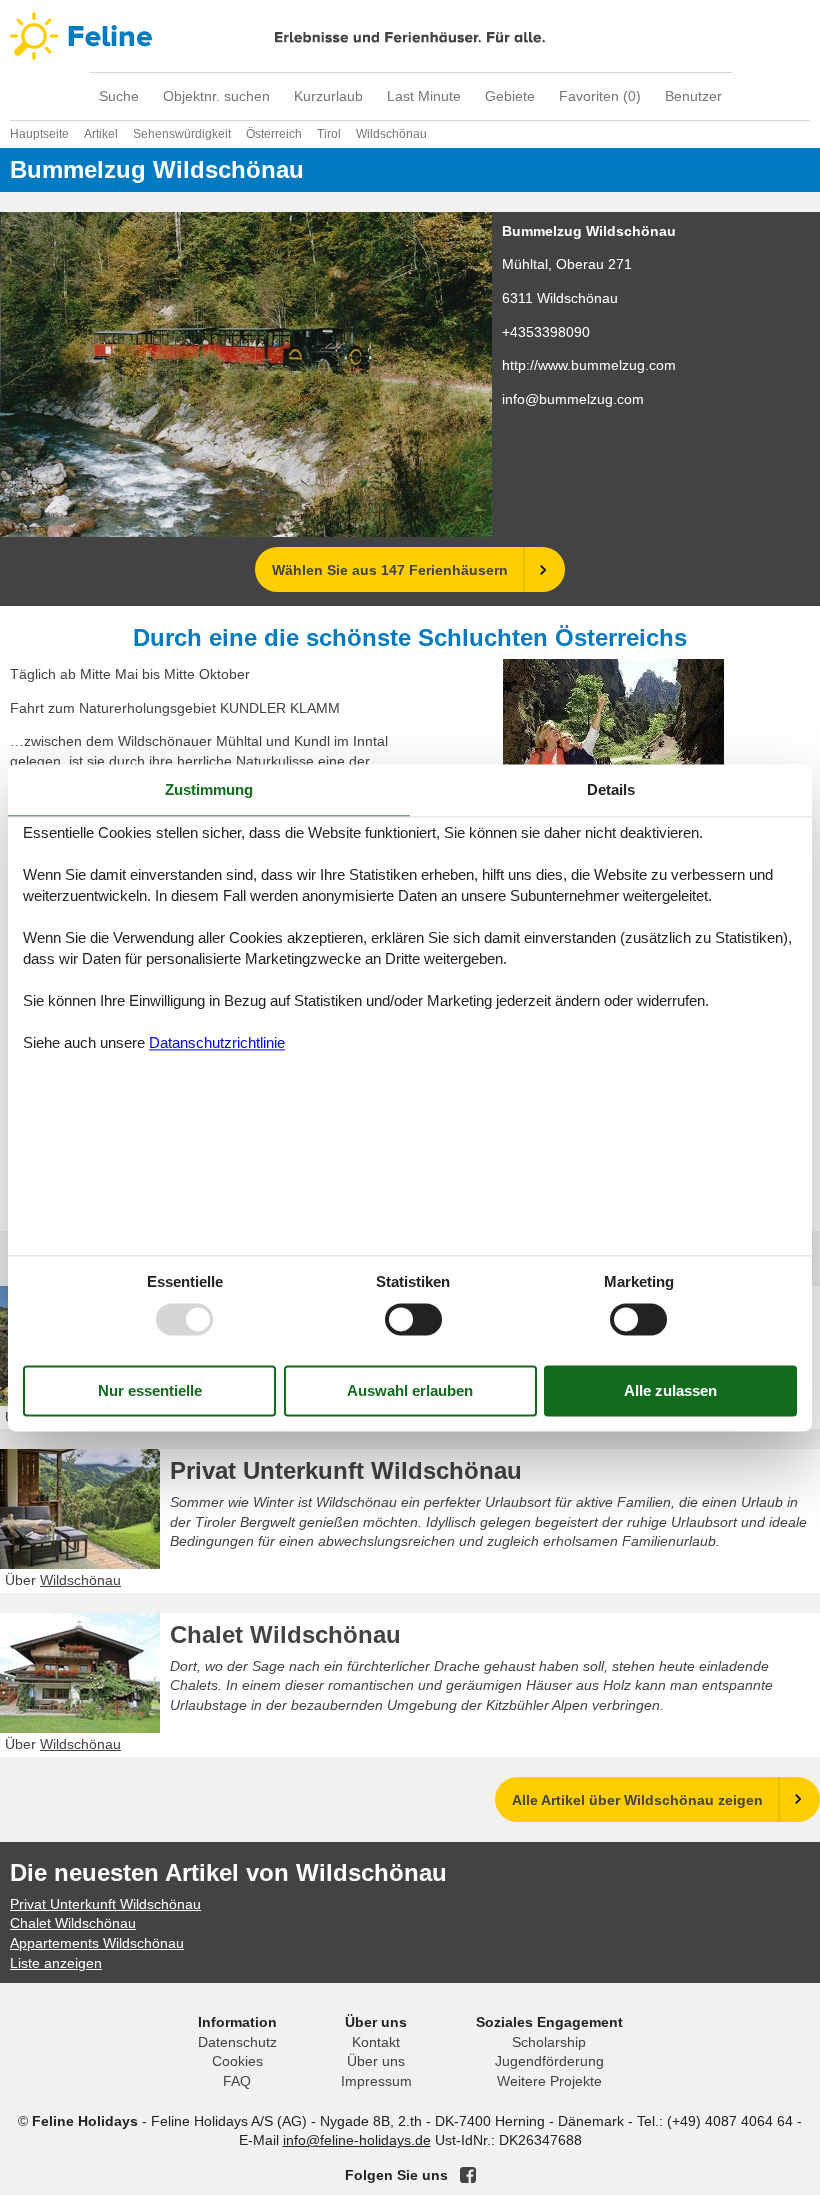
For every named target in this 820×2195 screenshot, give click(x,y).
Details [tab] (611, 789)
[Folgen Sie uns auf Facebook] (468, 2175)
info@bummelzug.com (573, 399)
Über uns (376, 2061)
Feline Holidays (410, 36)
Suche (119, 96)
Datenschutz (237, 2042)
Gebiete (510, 96)
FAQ (237, 2081)
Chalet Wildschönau (285, 1634)
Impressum (376, 2081)
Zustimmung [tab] (209, 789)
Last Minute (424, 96)
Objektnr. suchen (216, 96)
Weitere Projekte (549, 2081)
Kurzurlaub (328, 96)
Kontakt (376, 2042)
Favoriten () (600, 96)
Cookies (237, 2061)
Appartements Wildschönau (97, 1943)
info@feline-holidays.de (357, 2140)
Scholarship (549, 2042)
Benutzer (693, 96)
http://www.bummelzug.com (589, 365)
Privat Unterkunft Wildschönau (346, 1470)
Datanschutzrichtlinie (217, 1043)
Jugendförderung (549, 2061)
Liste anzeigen (56, 1963)
